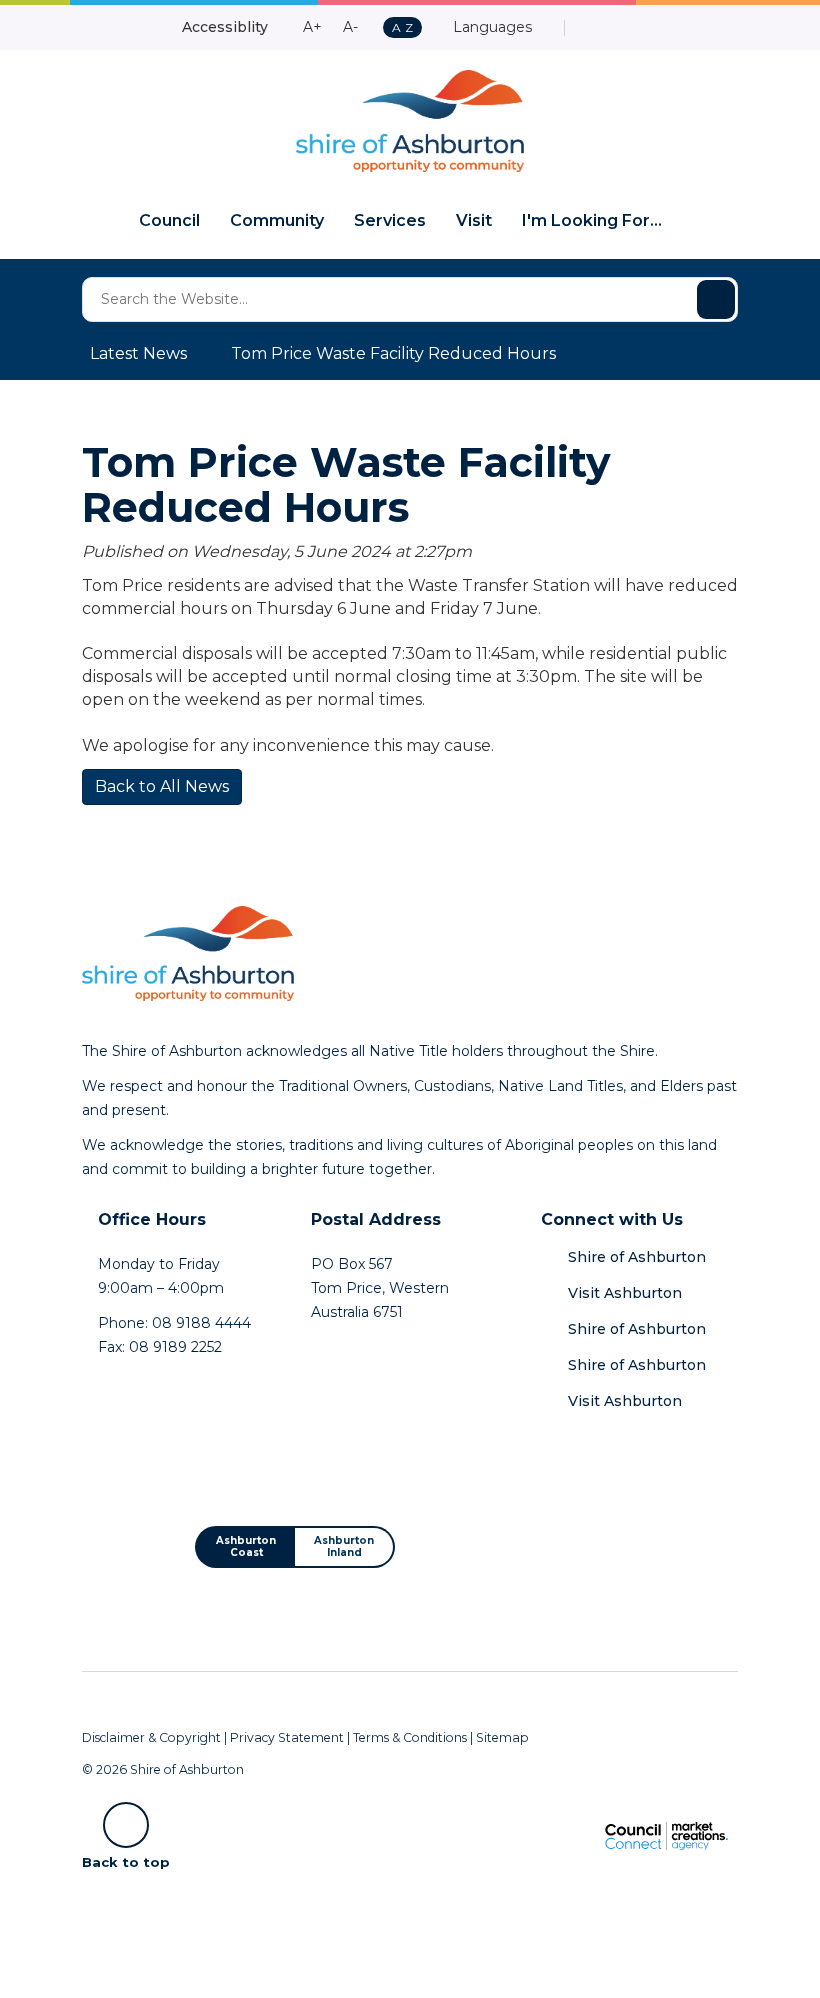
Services (390, 220)
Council (169, 220)
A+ (312, 27)
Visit (474, 220)
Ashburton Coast (246, 1546)
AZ (402, 28)
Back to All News (162, 786)
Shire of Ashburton (637, 1257)
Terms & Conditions (410, 1737)
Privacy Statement (287, 1737)
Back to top (126, 1861)
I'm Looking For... (592, 220)
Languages (490, 27)
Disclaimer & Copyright (151, 1737)
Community (277, 220)
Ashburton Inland (344, 1546)
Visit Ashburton (625, 1293)
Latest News (138, 353)
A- (350, 27)
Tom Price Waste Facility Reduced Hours (393, 353)
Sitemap (502, 1737)
